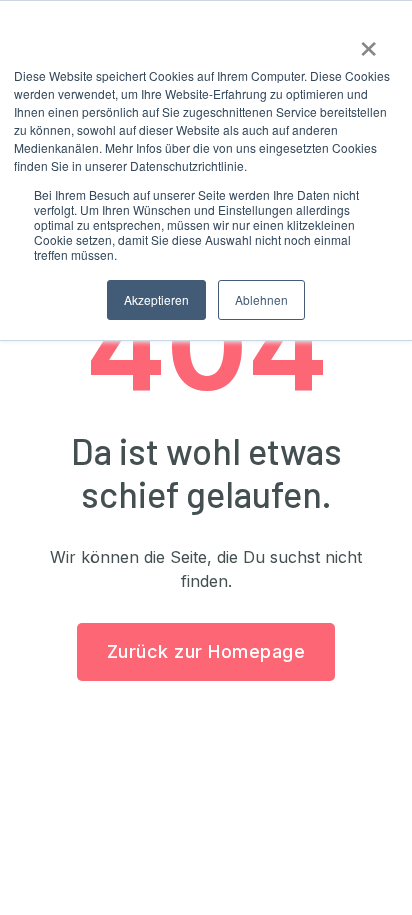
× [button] (368, 42)
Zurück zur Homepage (206, 651)
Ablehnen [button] (261, 299)
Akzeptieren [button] (156, 299)
